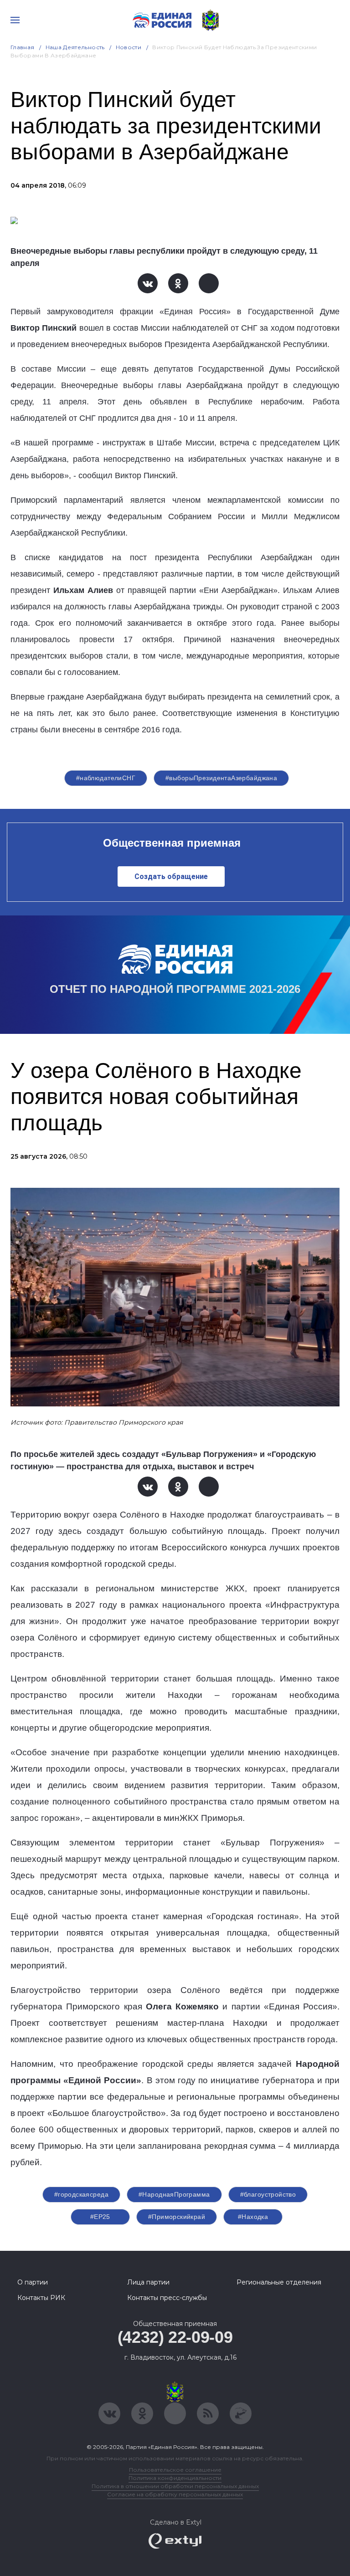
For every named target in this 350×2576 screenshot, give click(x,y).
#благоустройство (268, 2194)
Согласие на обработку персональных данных (175, 2494)
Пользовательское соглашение (175, 2470)
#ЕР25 (100, 2217)
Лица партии (148, 2282)
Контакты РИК (41, 2298)
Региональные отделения (279, 2282)
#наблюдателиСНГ (106, 778)
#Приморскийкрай (177, 2217)
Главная (23, 47)
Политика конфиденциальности (175, 2478)
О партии (33, 2282)
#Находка (253, 2217)
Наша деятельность (75, 47)
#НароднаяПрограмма (174, 2194)
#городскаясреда (81, 2194)
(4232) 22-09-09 (175, 2337)
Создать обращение (171, 877)
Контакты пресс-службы (167, 2298)
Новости (129, 47)
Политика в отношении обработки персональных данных (175, 2486)
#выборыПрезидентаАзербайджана (221, 778)
